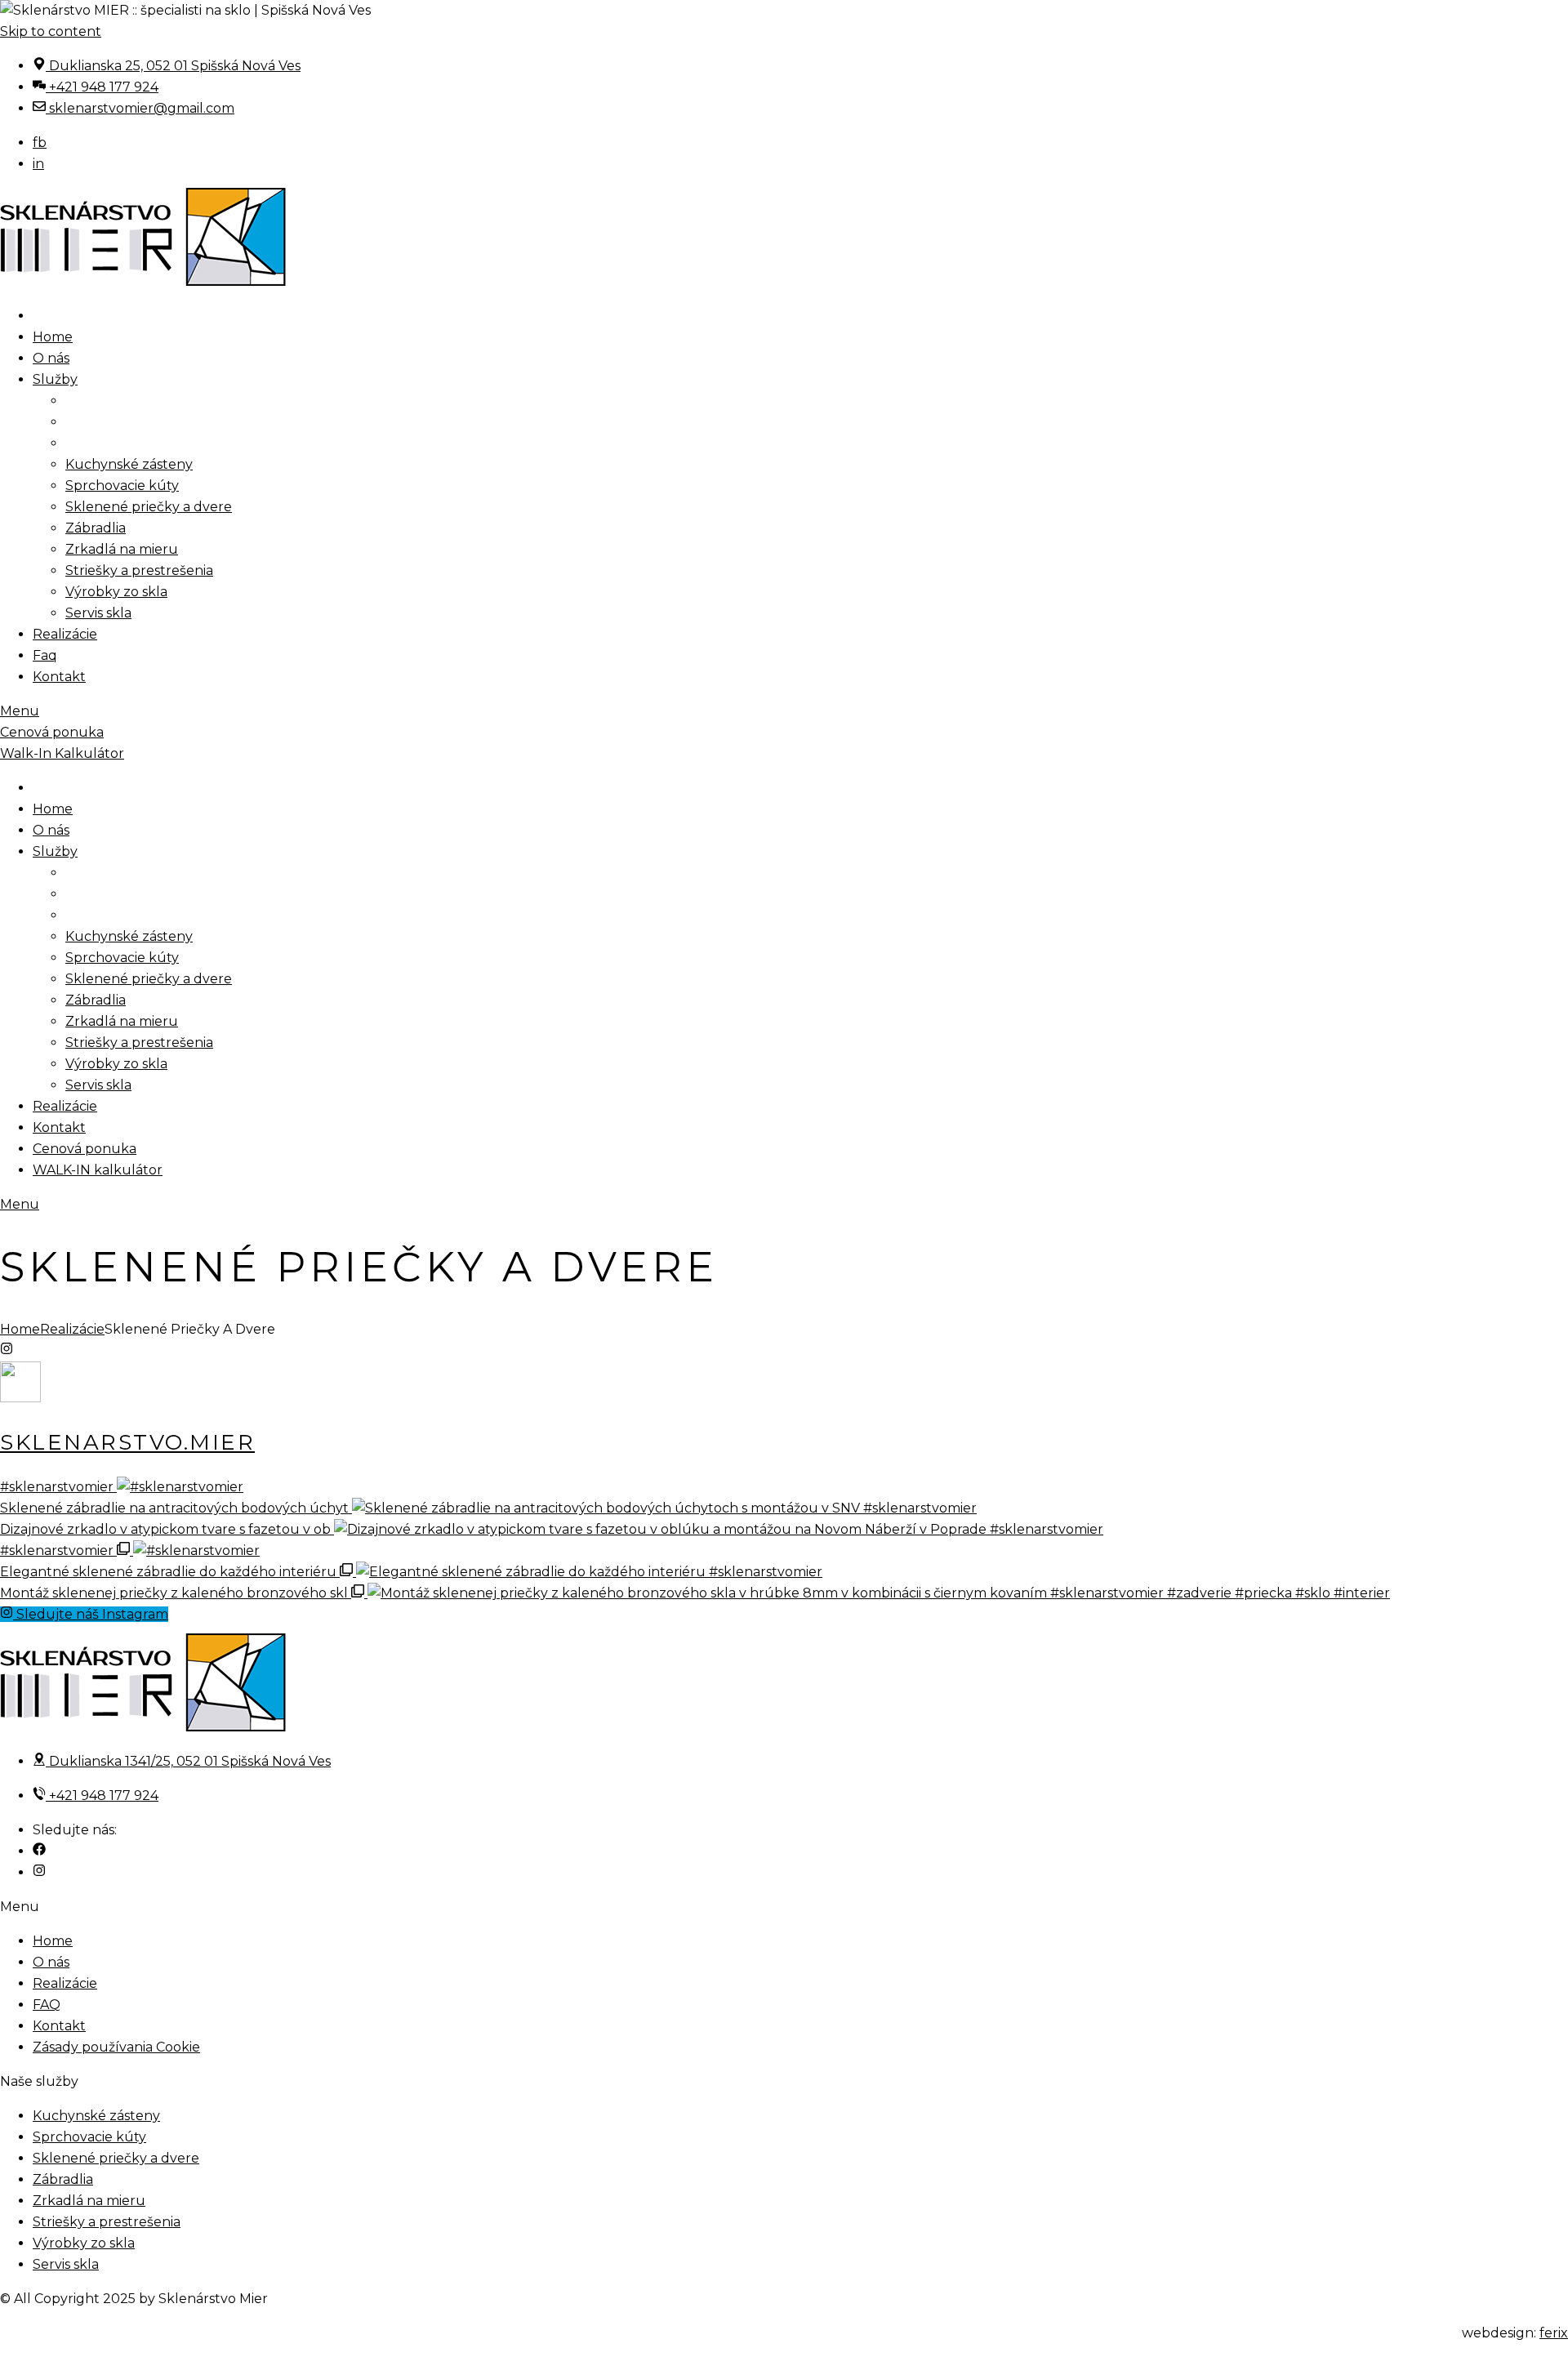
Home (20, 1329)
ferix (1554, 2333)
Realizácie (72, 1329)
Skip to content (51, 31)
